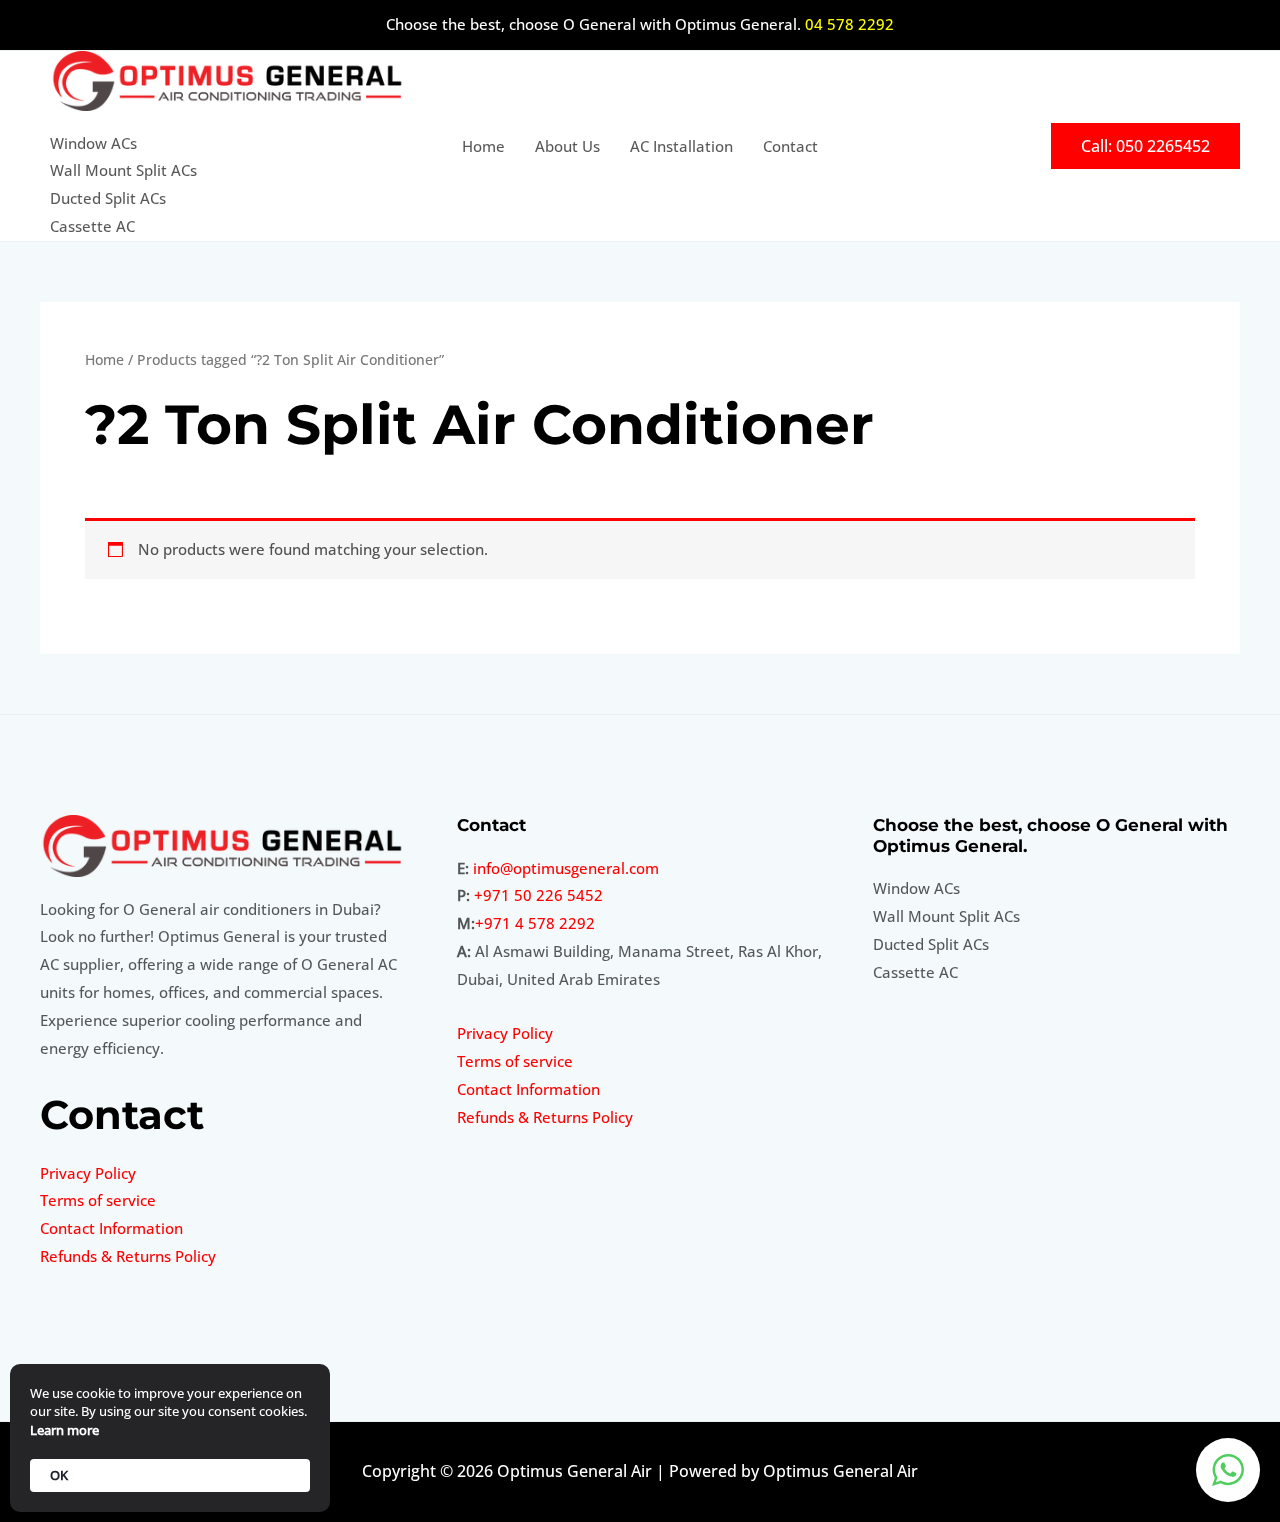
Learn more (64, 1430)
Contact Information (111, 1228)
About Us (567, 146)
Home (483, 146)
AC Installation (681, 146)
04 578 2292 (849, 24)
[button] (1145, 146)
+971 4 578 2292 (535, 923)
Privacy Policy (88, 1173)
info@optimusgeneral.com (566, 868)
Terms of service (98, 1200)
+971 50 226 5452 (538, 895)
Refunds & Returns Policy (128, 1256)
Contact (790, 146)
